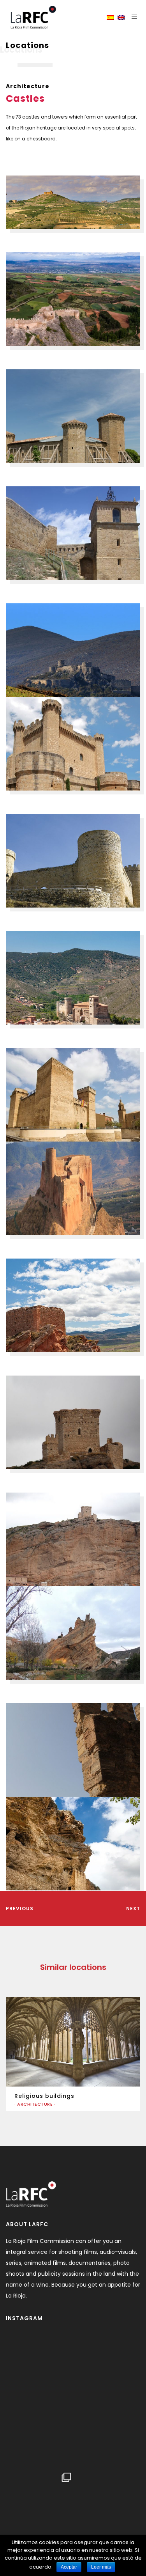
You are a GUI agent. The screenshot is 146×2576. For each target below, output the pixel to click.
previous (20, 1909)
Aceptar (69, 2567)
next (133, 1909)
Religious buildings (44, 2096)
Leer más (101, 2567)
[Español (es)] (110, 18)
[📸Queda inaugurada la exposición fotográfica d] (71, 2401)
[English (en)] (121, 18)
